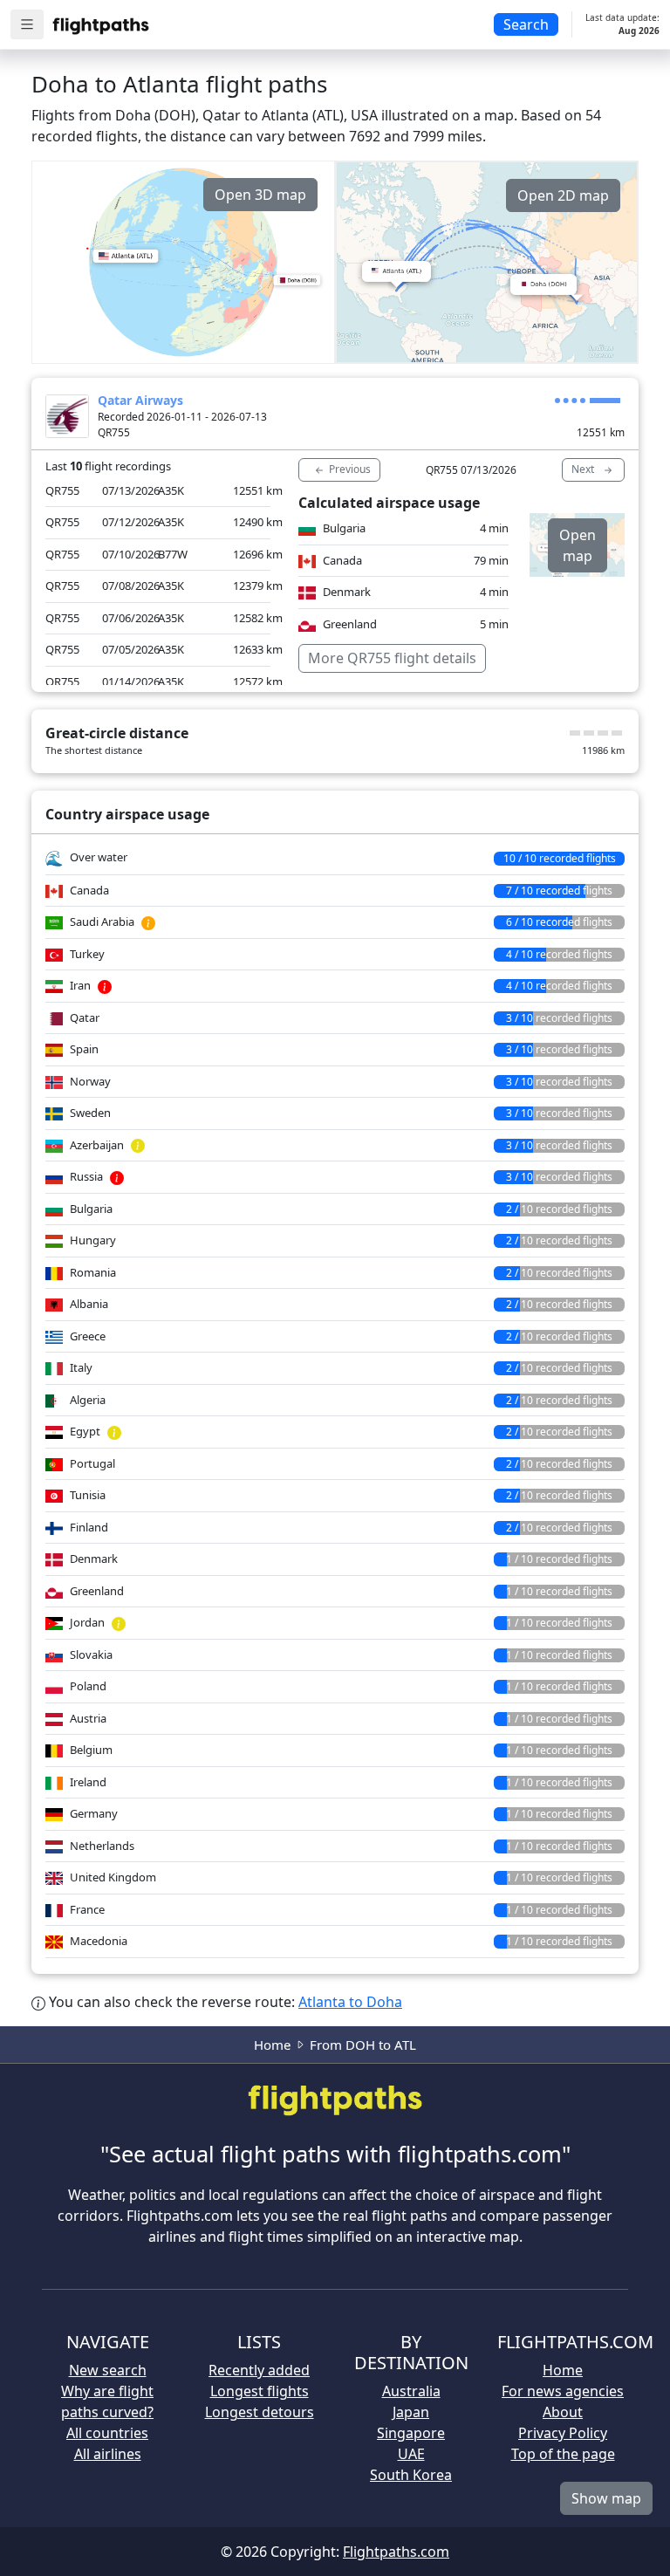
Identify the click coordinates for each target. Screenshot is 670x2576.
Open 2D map (563, 195)
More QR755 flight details (392, 658)
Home (272, 2045)
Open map (578, 545)
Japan (411, 2412)
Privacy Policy (563, 2433)
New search (108, 2370)
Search (526, 24)
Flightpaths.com (396, 2552)
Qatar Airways (140, 400)
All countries (107, 2433)
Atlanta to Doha (350, 2002)
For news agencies (563, 2391)
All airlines (108, 2454)
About (563, 2412)
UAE (411, 2454)
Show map (606, 2498)
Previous (349, 469)
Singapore (411, 2433)
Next (584, 469)
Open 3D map (260, 195)
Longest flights (260, 2391)
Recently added (259, 2370)
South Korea (411, 2475)
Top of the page (563, 2454)
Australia (411, 2391)
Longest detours (260, 2412)
